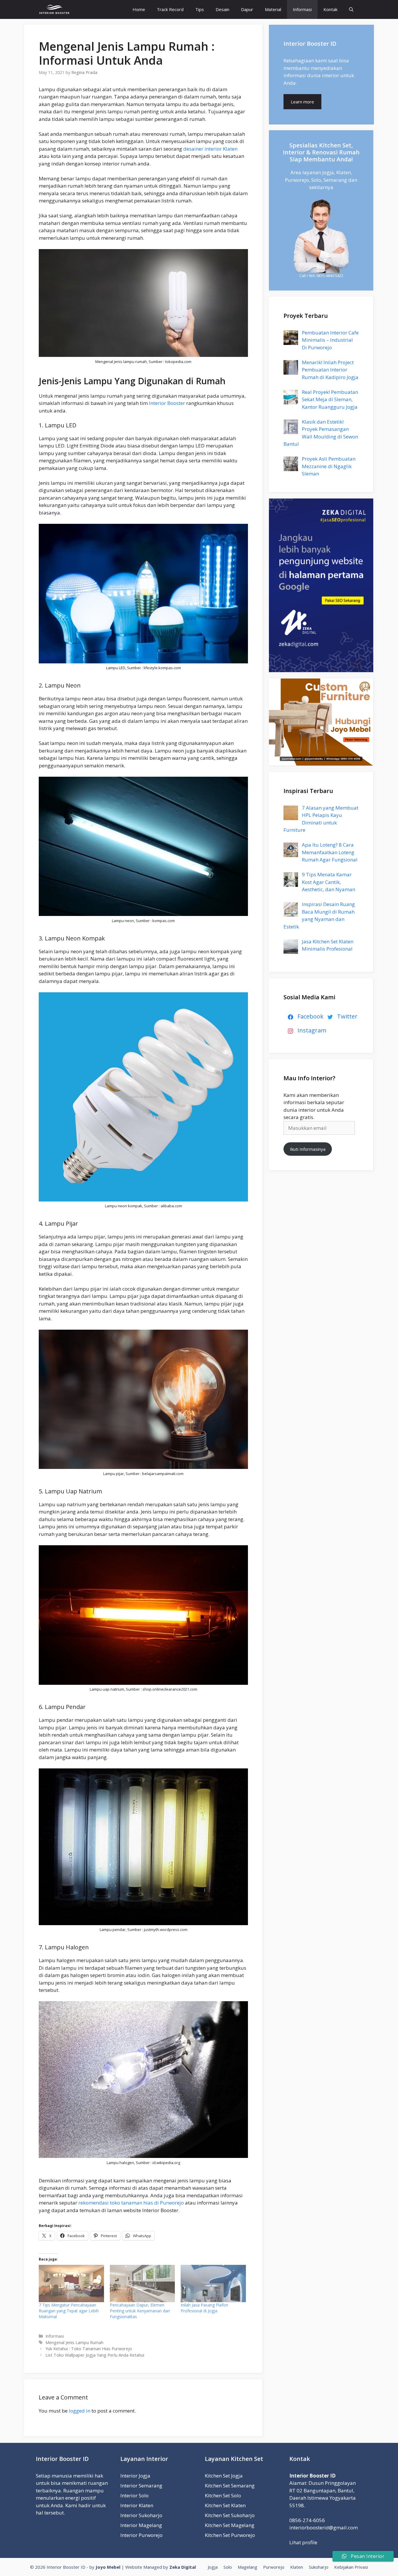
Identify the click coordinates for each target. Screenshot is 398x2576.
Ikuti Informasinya (308, 1149)
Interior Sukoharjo (141, 2515)
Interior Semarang (141, 2486)
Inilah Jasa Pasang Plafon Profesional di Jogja (204, 2308)
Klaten (297, 2567)
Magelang (248, 2567)
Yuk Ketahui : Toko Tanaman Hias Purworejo (89, 2349)
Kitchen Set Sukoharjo (230, 2515)
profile (310, 2542)
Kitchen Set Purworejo (230, 2535)
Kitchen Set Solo (223, 2495)
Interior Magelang (141, 2525)
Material (273, 9)
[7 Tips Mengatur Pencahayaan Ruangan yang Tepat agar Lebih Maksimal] (71, 2283)
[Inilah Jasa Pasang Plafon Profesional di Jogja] (213, 2283)
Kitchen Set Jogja (224, 2476)
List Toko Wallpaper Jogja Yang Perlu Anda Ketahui (95, 2355)
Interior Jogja (135, 2476)
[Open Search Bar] (351, 9)
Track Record (170, 9)
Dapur (247, 9)
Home (139, 9)
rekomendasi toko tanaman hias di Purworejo (131, 2203)
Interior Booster (167, 403)
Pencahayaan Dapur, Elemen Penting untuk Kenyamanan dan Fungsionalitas (140, 2311)
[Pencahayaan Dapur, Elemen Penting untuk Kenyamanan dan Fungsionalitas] (142, 2283)
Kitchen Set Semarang (230, 2486)
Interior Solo (134, 2495)
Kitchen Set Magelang (230, 2525)
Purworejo (274, 2567)
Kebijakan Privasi (351, 2567)
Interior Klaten (137, 2505)
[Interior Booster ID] (54, 9)
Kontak (330, 9)
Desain (222, 9)
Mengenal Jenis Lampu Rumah (74, 2342)
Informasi (302, 9)
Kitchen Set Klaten (225, 2505)
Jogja (213, 2567)
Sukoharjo (319, 2567)
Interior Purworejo (141, 2535)
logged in (80, 2411)
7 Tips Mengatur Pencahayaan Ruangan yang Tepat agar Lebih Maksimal (69, 2311)
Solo (228, 2567)
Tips (200, 9)
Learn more (302, 102)
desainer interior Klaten (210, 149)
